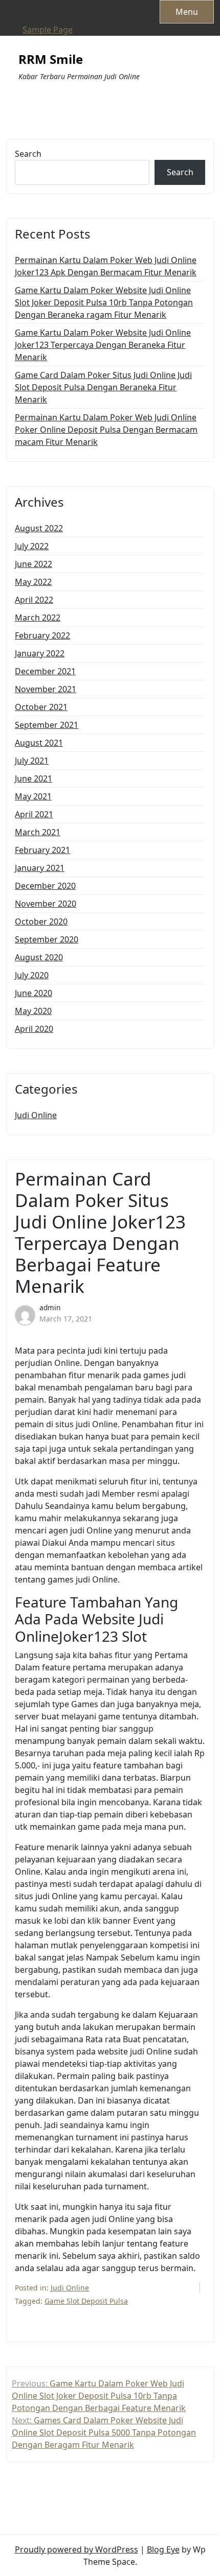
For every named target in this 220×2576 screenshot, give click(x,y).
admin (50, 1307)
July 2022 (32, 546)
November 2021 (46, 689)
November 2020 (46, 904)
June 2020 (34, 993)
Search (28, 154)
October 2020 (41, 921)
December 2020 (45, 886)
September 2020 (47, 939)
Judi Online (36, 1115)
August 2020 (39, 957)
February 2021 (42, 850)
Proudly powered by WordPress (76, 2549)
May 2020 (33, 1011)
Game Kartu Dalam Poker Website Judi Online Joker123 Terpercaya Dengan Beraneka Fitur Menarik (103, 345)
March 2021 (38, 832)
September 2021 (47, 725)
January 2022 (40, 653)
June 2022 (34, 564)
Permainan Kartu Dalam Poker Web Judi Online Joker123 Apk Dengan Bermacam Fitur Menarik (106, 266)
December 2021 (45, 671)
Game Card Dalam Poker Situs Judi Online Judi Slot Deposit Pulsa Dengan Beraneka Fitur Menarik (103, 387)
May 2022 (33, 582)
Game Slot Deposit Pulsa (86, 2301)
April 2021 (34, 814)
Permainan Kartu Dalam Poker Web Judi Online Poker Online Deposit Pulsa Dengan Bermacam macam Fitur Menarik (106, 430)
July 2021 (32, 761)
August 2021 (39, 743)
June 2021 (34, 778)
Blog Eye (163, 2549)
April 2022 (34, 600)
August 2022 (39, 528)
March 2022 (38, 618)
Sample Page (48, 30)
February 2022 (42, 635)
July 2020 (32, 975)
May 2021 (33, 796)
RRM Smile (51, 60)
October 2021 (41, 707)
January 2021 (40, 868)
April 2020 (34, 1029)
